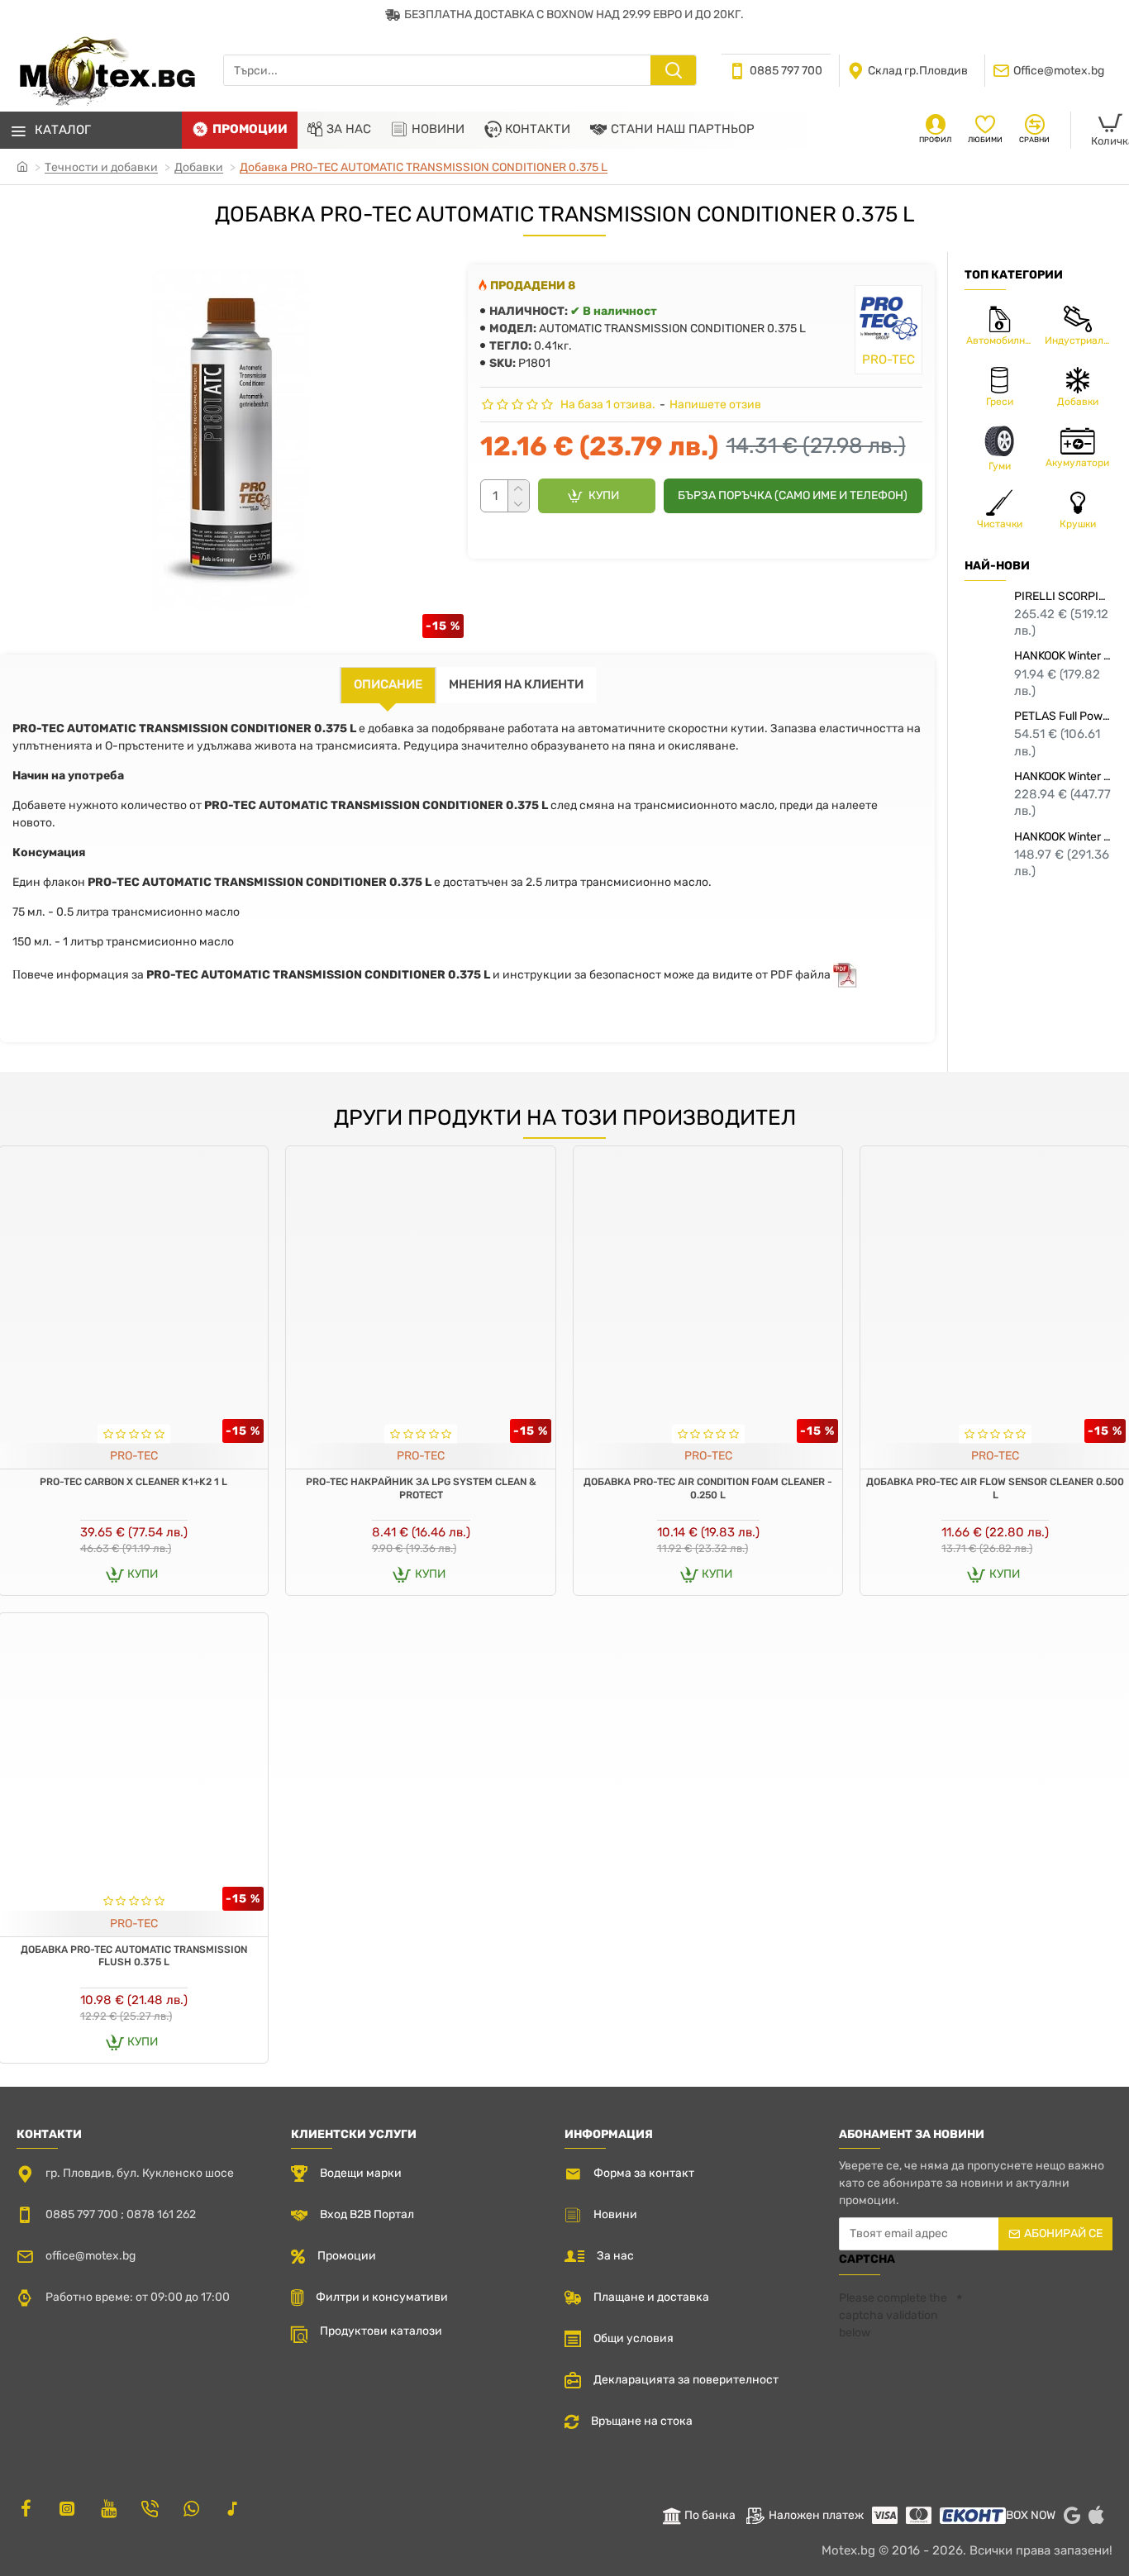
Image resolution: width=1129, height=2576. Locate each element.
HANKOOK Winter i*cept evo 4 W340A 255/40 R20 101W (1063, 776)
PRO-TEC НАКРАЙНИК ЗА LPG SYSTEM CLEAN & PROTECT (421, 1488)
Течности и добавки (101, 167)
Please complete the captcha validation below (893, 2315)
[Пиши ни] (150, 2508)
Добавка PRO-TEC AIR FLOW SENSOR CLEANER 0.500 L (995, 1488)
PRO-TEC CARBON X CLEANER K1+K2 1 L (133, 1482)
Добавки (199, 167)
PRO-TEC (134, 1456)
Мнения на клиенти (516, 684)
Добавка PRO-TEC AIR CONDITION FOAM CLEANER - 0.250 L (708, 1488)
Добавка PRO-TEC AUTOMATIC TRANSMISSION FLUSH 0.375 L (134, 1956)
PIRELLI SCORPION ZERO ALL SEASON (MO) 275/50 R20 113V (1063, 596)
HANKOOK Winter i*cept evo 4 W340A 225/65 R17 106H (1063, 837)
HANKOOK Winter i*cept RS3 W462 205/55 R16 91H (1063, 656)
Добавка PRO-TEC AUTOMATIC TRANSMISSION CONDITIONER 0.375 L (424, 167)
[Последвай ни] (26, 2508)
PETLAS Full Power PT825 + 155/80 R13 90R (1063, 716)
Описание (388, 684)
